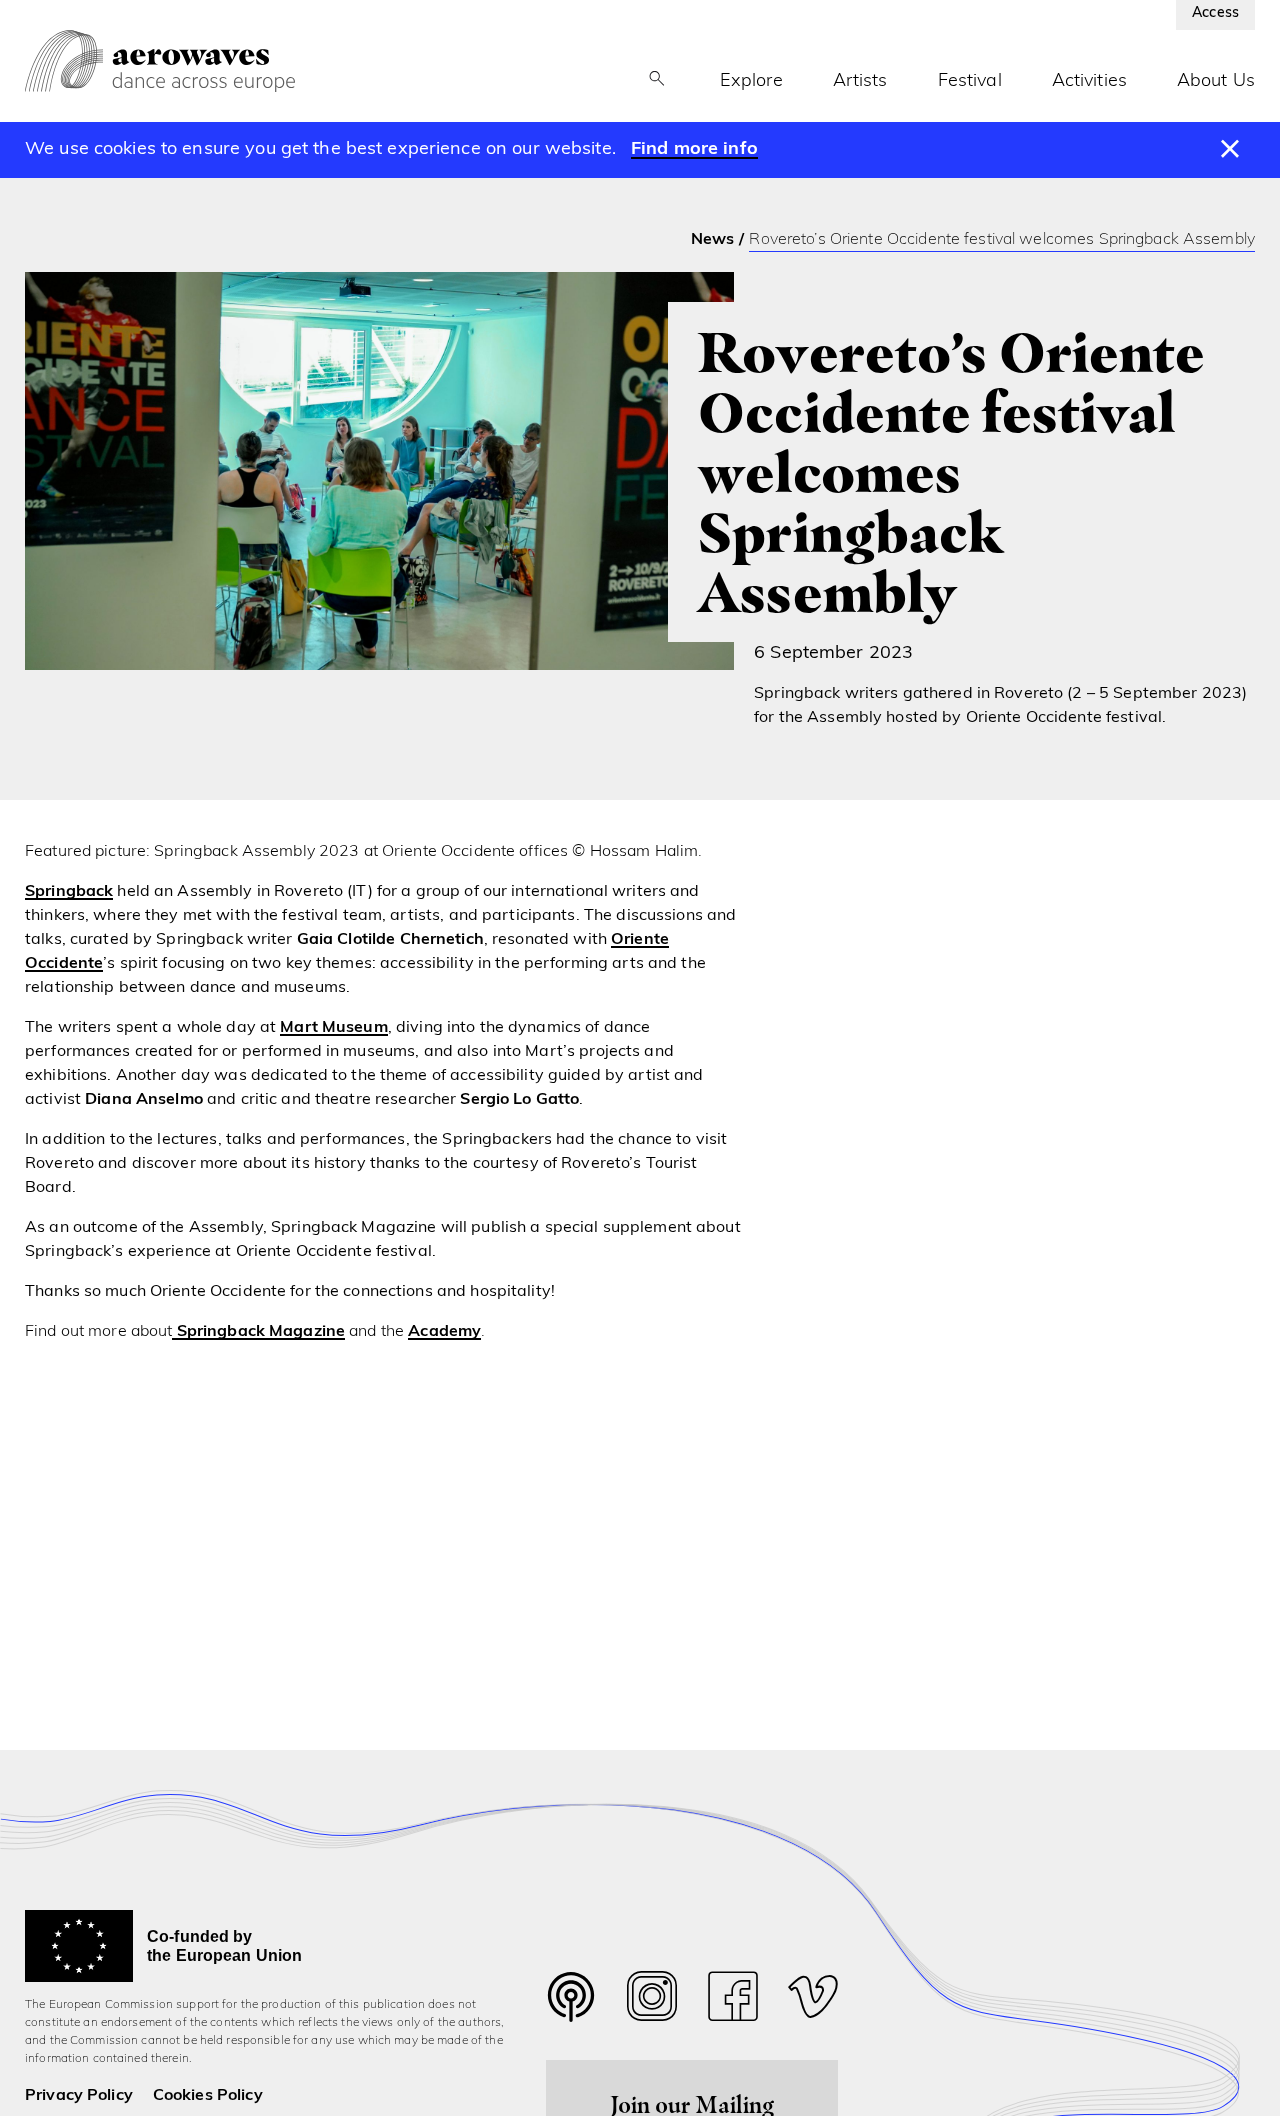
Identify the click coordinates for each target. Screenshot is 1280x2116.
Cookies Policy (208, 2096)
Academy (444, 1332)
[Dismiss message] (1230, 150)
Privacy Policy (79, 2096)
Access (1215, 13)
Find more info (694, 150)
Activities (1089, 82)
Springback (69, 892)
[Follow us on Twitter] (571, 2009)
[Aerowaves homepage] (160, 61)
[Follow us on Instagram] (652, 2001)
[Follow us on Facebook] (733, 2001)
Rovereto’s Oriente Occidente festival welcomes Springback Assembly (1002, 240)
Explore (751, 82)
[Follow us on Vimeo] (813, 2001)
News (713, 240)
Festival (970, 82)
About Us (1216, 82)
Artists (860, 82)
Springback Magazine (258, 1332)
